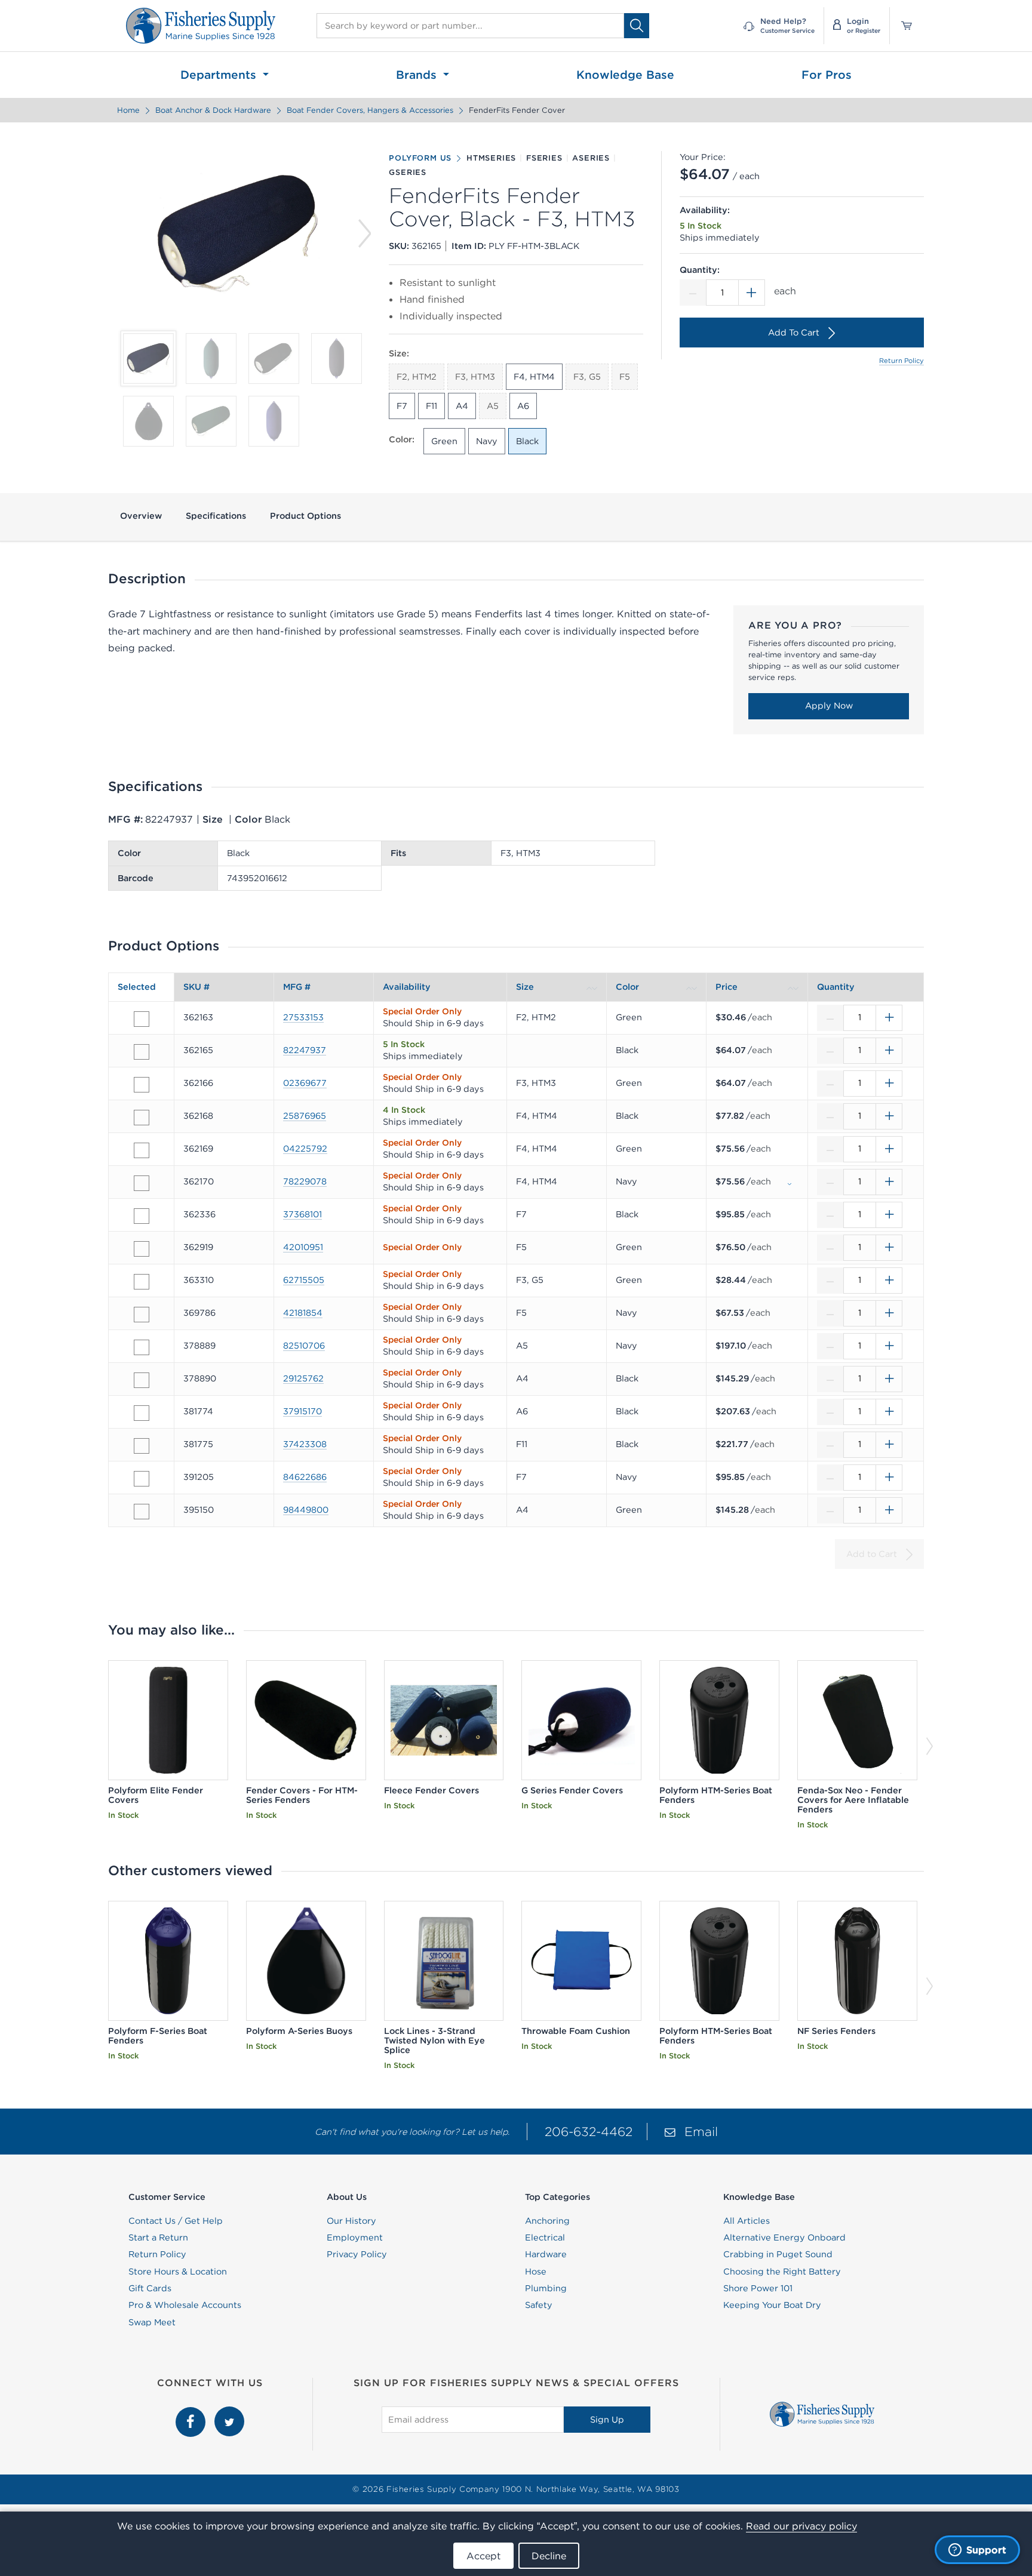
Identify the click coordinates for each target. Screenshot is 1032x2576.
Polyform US (420, 158)
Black (527, 441)
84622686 (305, 1477)
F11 (431, 406)
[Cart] (902, 26)
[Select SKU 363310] (142, 1282)
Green (444, 441)
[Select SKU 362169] (142, 1150)
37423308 (305, 1444)
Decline (549, 2556)
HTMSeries (491, 158)
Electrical (545, 2238)
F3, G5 (587, 377)
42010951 (303, 1247)
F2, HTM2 (417, 377)
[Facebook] (192, 2413)
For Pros (827, 75)
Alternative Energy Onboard (784, 2238)
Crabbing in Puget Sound (778, 2254)
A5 (493, 406)
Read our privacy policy (801, 2526)
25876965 (305, 1116)
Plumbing (546, 2288)
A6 (523, 406)
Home (128, 110)
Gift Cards (150, 2288)
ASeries (591, 158)
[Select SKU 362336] (142, 1216)
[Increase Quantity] (752, 293)
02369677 (305, 1083)
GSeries (408, 173)
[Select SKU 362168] (142, 1118)
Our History (351, 2221)
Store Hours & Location (178, 2272)
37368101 (302, 1214)
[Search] (637, 25)
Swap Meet (152, 2322)
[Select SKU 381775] (142, 1446)
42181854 (303, 1313)
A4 (462, 406)
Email (701, 2132)
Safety (539, 2305)
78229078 (305, 1181)
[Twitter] (229, 2413)
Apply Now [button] (829, 706)
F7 (402, 406)
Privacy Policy (357, 2254)
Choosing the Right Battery (782, 2272)
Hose (536, 2272)
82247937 (305, 1050)
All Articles (747, 2221)
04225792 (305, 1149)
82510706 (304, 1346)
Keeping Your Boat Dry (772, 2305)
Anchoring (547, 2221)
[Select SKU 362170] (142, 1183)
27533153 (303, 1017)
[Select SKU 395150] (142, 1512)
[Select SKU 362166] (142, 1085)
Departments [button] (220, 75)
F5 (625, 377)
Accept (483, 2556)
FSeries (544, 158)
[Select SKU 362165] (142, 1052)
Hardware (546, 2254)
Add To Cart (794, 333)
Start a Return (158, 2238)
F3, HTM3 (475, 377)
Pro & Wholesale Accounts (185, 2305)
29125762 (303, 1378)
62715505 (304, 1280)
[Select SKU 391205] (142, 1479)
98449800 (306, 1510)
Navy (487, 441)
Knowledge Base (625, 75)
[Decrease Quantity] (693, 293)
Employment (355, 2238)
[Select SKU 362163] (142, 1019)
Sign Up (607, 2420)
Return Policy (902, 361)
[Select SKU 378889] (142, 1347)
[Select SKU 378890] (142, 1380)
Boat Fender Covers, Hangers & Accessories (370, 110)
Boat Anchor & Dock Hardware (213, 110)
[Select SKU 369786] (142, 1315)
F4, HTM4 (534, 377)
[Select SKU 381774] (142, 1413)
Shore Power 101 (758, 2288)
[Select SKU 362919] (142, 1249)
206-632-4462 (589, 2132)
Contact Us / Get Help (176, 2221)
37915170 (302, 1411)
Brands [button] (418, 75)
